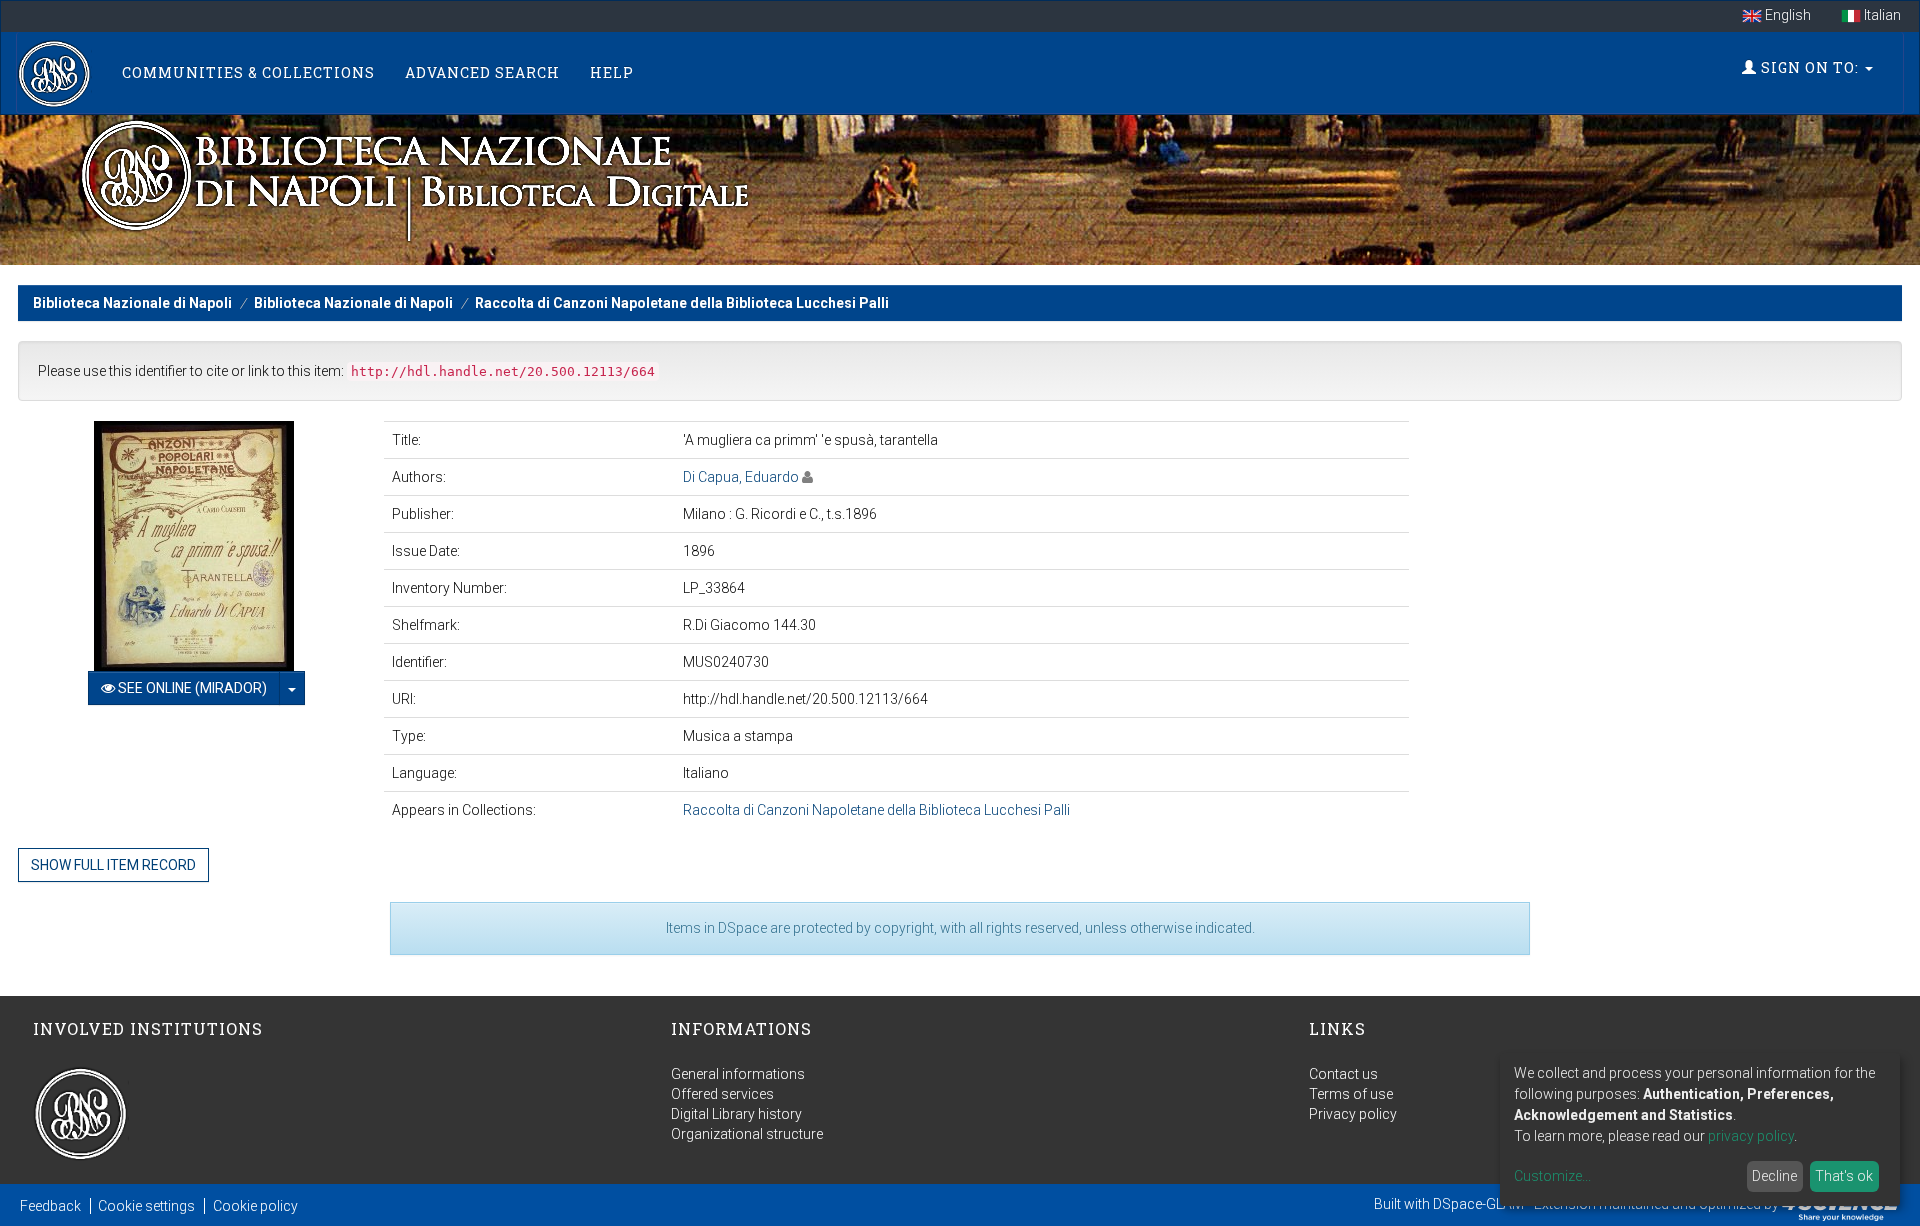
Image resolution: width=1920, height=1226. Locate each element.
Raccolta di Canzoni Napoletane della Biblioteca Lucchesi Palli (682, 303)
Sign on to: (1810, 67)
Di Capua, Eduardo (741, 477)
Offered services (722, 1094)
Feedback (50, 1206)
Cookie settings (146, 1206)
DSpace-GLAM (1478, 1204)
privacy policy (1751, 1136)
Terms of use (1351, 1094)
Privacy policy (1353, 1114)
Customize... (1552, 1176)
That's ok (1844, 1176)
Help (612, 72)
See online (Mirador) (191, 688)
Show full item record (113, 865)
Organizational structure (747, 1134)
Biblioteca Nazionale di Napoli (132, 303)
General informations (738, 1074)
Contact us (1343, 1074)
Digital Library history (736, 1114)
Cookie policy (255, 1206)
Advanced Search (482, 72)
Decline (1774, 1176)
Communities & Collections (248, 72)
